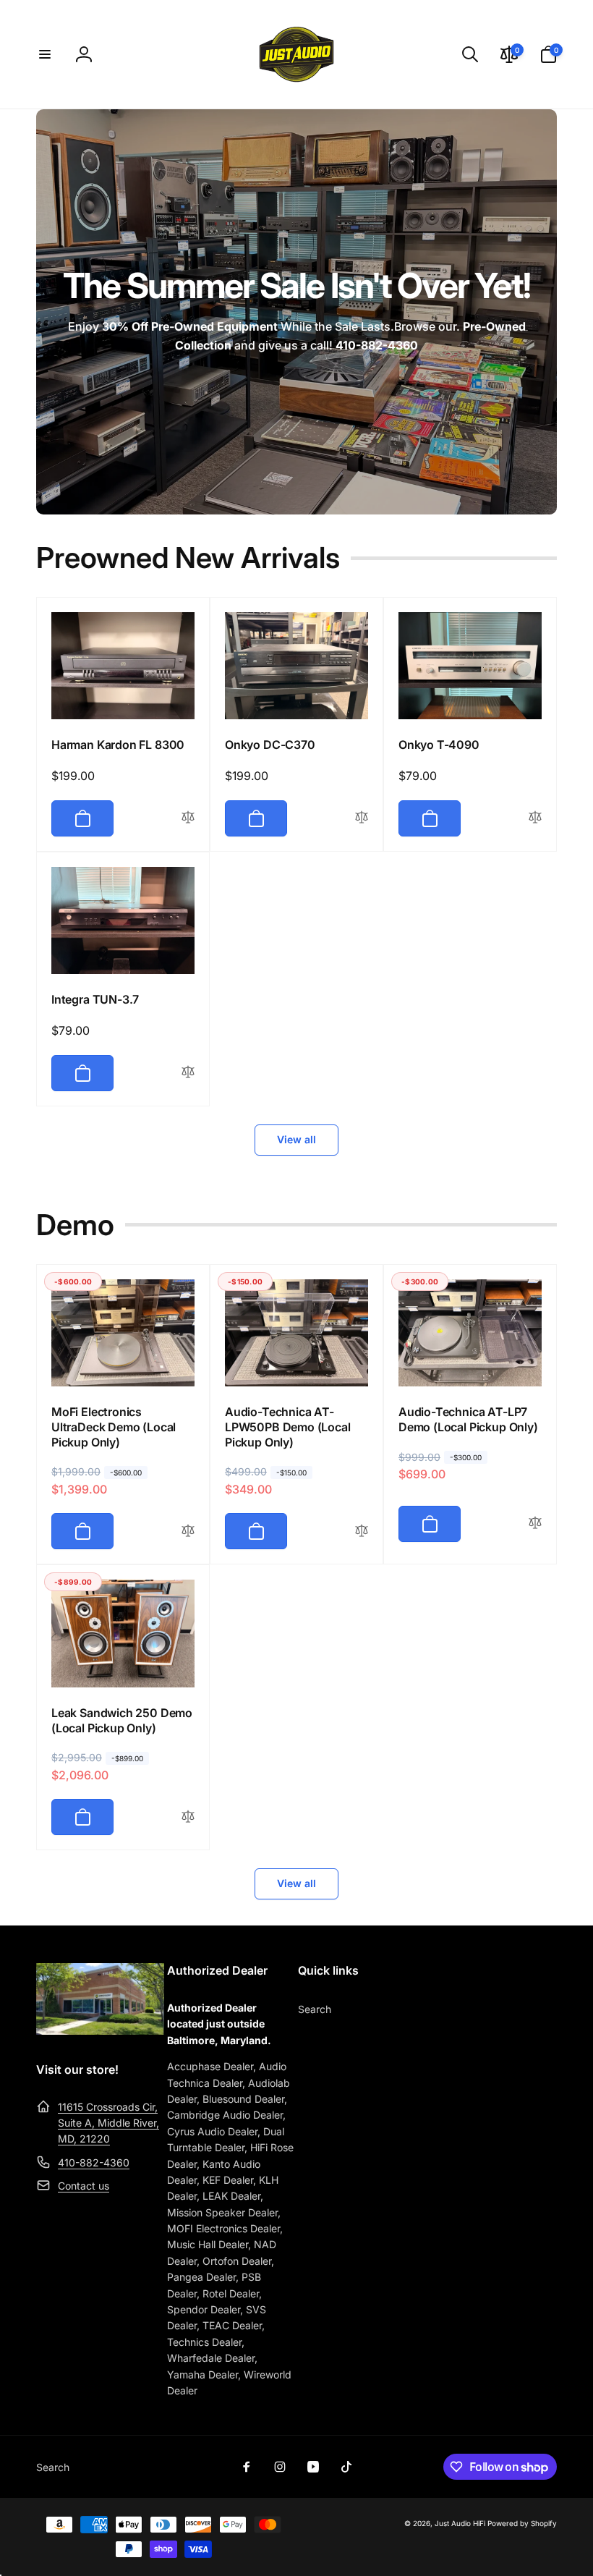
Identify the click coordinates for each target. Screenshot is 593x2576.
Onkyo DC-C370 (270, 745)
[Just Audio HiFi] (100, 2030)
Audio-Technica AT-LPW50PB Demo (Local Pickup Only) (288, 1427)
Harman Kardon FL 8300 (118, 745)
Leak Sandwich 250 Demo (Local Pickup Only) (122, 1720)
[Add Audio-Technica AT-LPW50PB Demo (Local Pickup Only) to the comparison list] (362, 1531)
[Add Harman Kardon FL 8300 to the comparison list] (188, 818)
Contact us (84, 2186)
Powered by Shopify (522, 2523)
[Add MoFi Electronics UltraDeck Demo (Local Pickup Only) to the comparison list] (188, 1531)
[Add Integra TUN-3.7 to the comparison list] (188, 1073)
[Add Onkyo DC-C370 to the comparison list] (362, 818)
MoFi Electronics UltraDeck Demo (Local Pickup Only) (114, 1427)
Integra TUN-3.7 (95, 999)
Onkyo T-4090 (439, 745)
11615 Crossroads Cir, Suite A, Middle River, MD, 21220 (108, 2123)
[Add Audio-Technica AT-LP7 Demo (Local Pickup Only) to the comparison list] (535, 1524)
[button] (45, 54)
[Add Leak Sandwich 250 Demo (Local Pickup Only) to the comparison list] (188, 1817)
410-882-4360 (94, 2162)
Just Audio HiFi (460, 2523)
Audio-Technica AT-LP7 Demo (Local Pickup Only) (468, 1419)
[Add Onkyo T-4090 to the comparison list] (535, 818)
